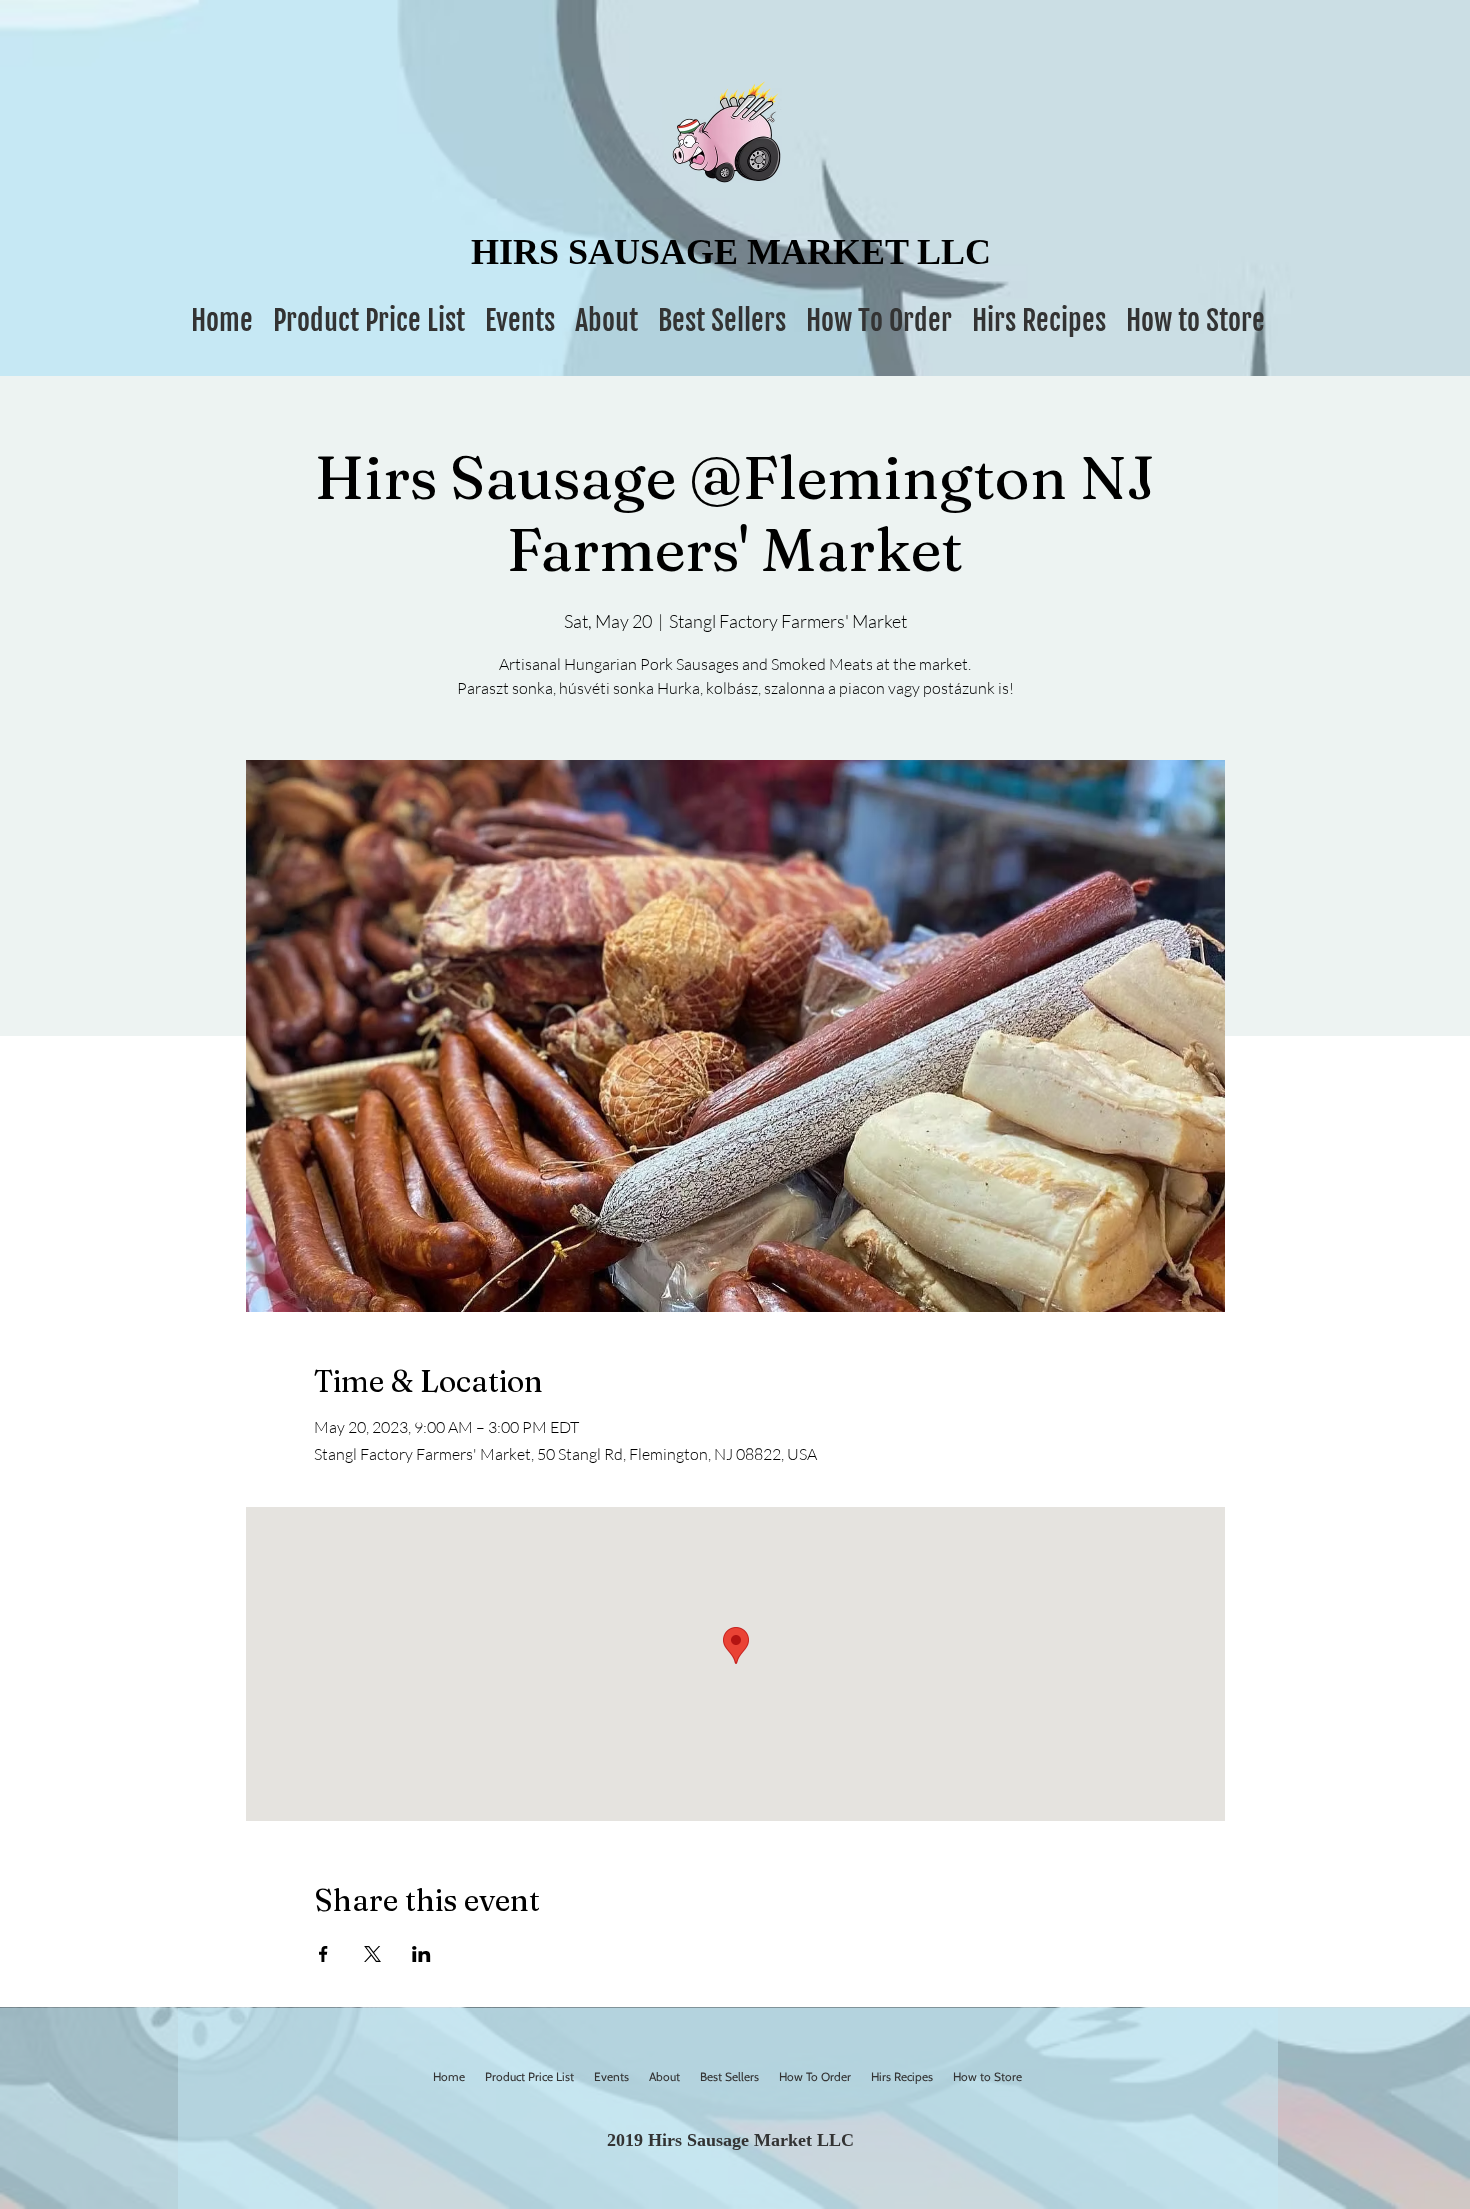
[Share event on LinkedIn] (421, 1954)
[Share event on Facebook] (323, 1954)
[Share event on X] (372, 1954)
